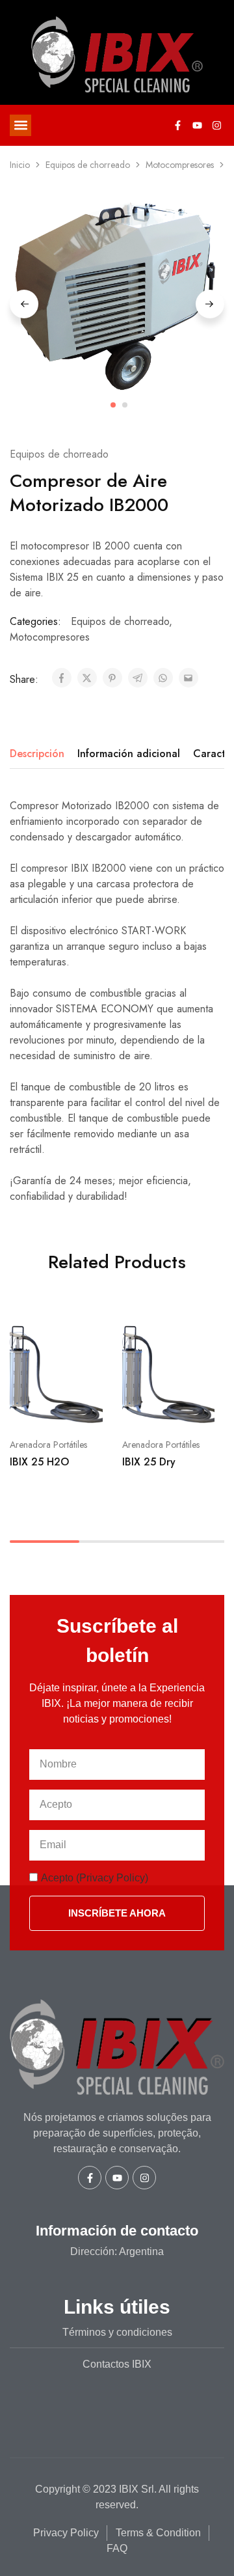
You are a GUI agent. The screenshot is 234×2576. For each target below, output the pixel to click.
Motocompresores (180, 165)
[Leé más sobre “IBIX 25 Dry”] (205, 1329)
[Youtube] (197, 125)
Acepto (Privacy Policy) (95, 1878)
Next (210, 304)
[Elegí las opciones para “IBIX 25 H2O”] (94, 1329)
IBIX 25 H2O (39, 1462)
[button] (20, 125)
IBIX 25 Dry (149, 1462)
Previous (24, 304)
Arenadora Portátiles (48, 1445)
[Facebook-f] (177, 125)
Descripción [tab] (37, 754)
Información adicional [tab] (129, 754)
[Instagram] (216, 125)
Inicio (20, 165)
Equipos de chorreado (88, 165)
